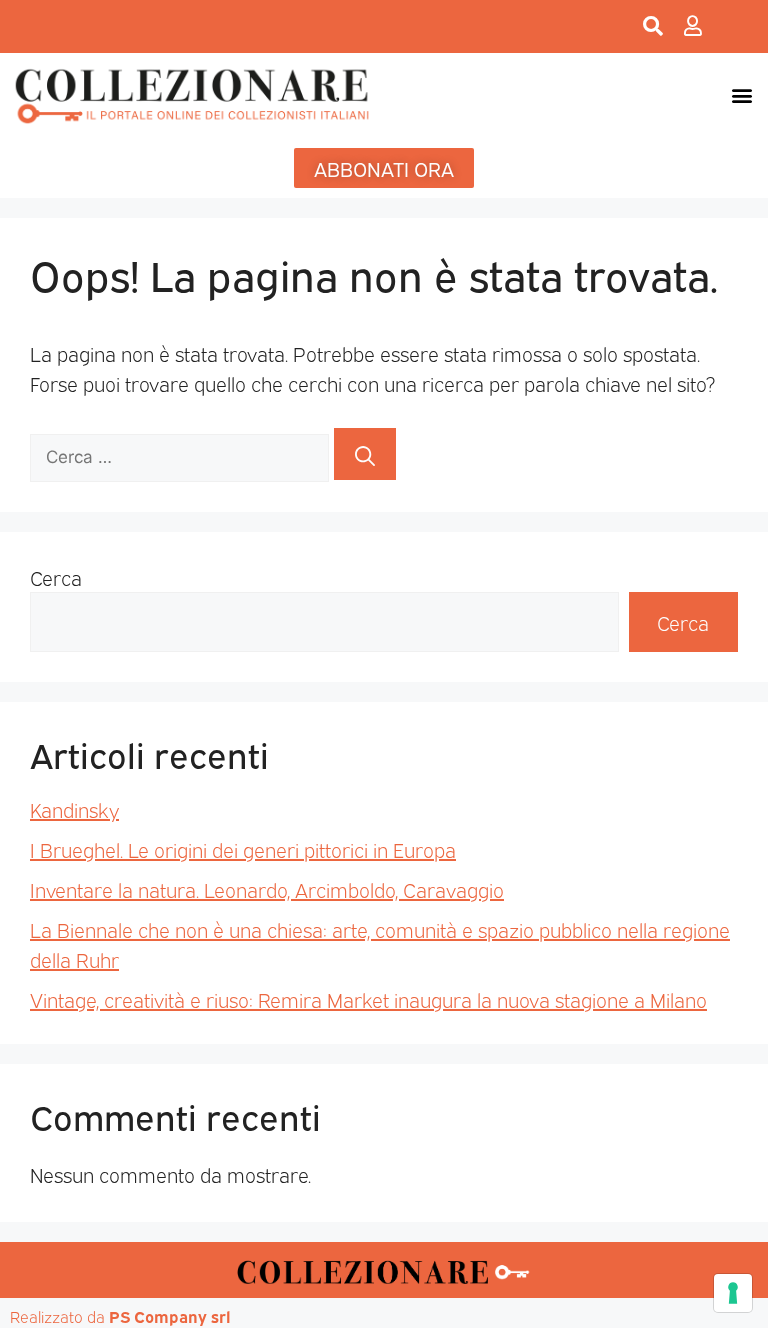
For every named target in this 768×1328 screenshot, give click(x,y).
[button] (741, 95)
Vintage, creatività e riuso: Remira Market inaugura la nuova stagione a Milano (368, 999)
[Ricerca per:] (182, 454)
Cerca (56, 577)
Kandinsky (74, 809)
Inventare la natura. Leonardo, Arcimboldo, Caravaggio (267, 889)
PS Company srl (170, 1316)
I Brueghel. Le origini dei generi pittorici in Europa (243, 849)
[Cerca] (365, 454)
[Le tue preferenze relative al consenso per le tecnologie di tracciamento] (733, 1293)
